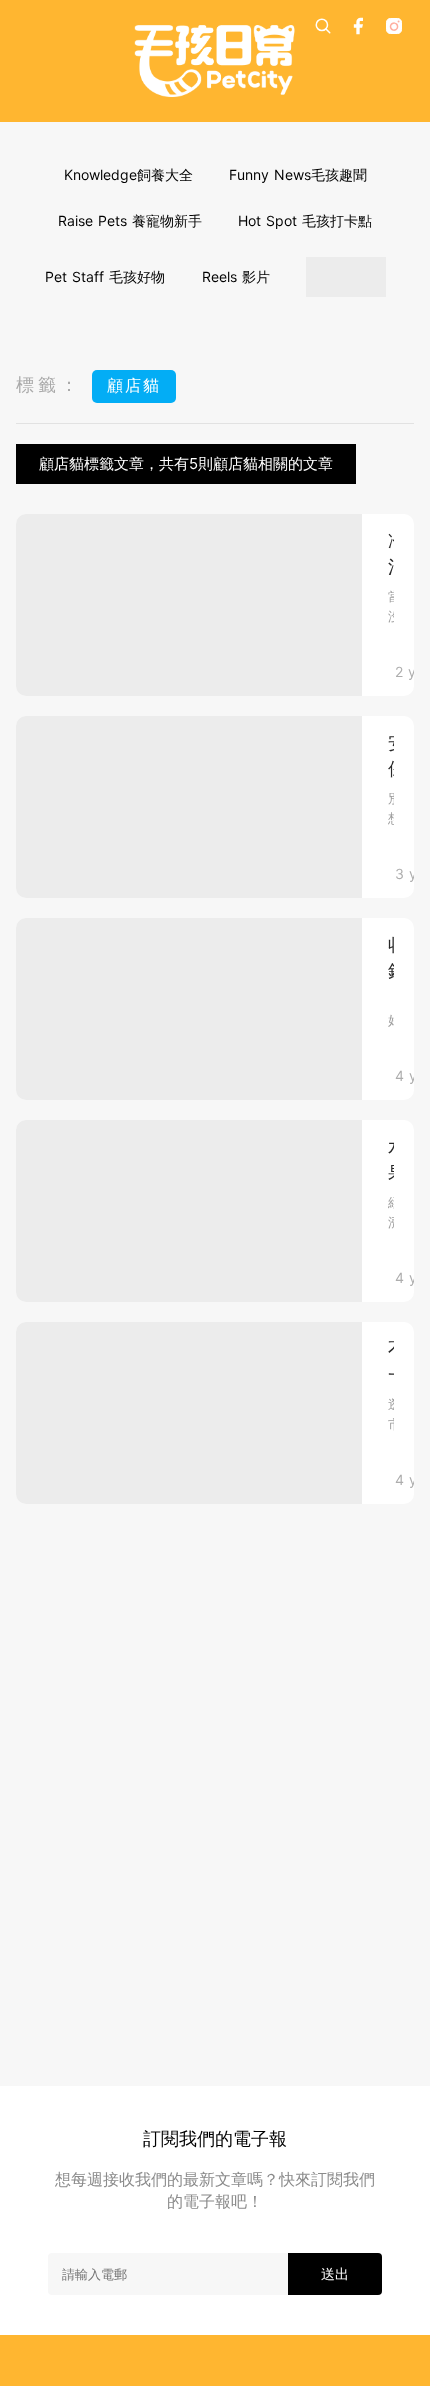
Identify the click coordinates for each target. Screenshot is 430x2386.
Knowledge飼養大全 (128, 174)
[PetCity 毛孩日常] (215, 61)
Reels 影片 (236, 276)
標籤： (49, 384)
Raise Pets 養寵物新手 (130, 220)
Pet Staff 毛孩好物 (105, 276)
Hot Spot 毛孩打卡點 (305, 220)
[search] (323, 26)
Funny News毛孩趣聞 (298, 174)
